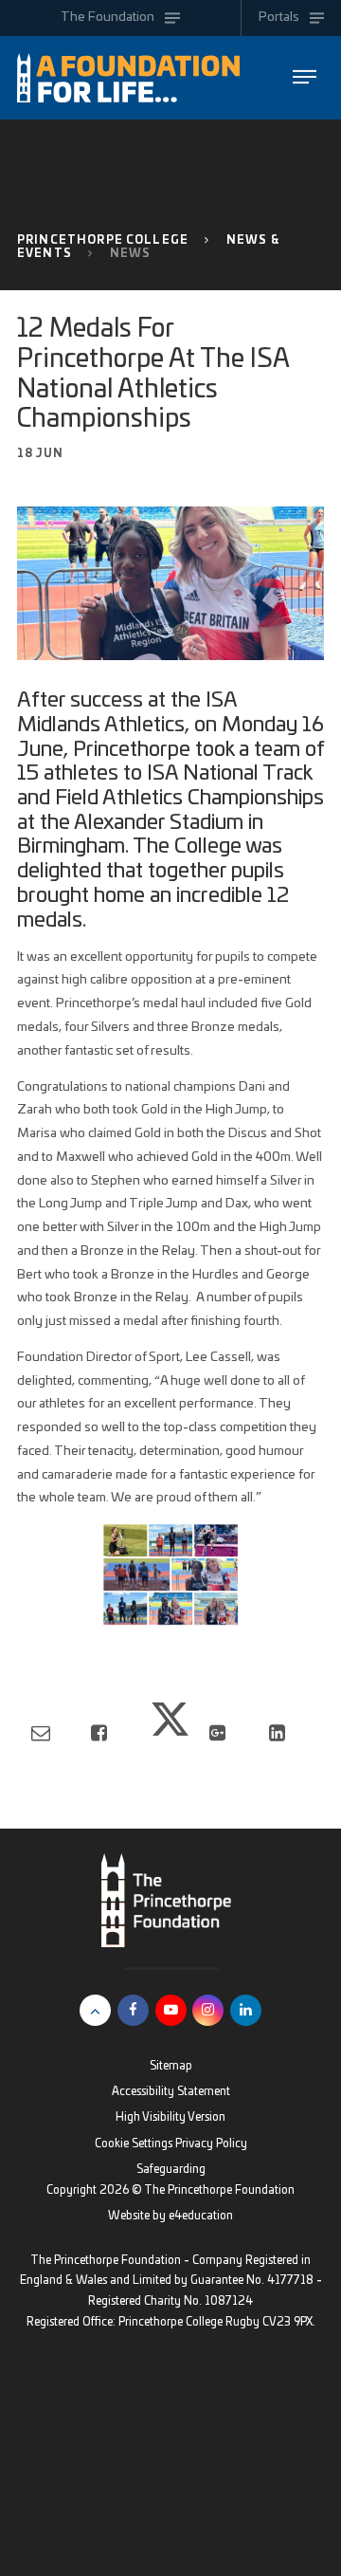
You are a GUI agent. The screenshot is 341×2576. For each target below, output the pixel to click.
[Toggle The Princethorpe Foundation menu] (305, 77)
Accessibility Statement (171, 2092)
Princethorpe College (103, 240)
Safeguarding (171, 2170)
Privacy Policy (211, 2144)
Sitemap (171, 2066)
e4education (201, 2216)
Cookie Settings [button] (134, 2144)
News (131, 254)
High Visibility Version (170, 2117)
